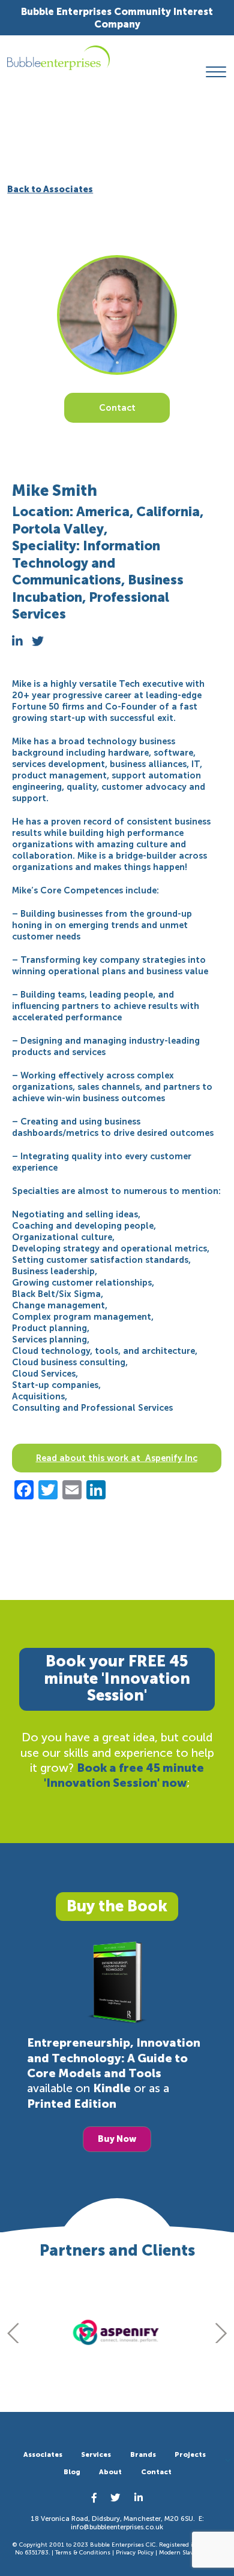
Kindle (112, 2088)
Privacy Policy (135, 2553)
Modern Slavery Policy (189, 2553)
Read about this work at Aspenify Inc (117, 1458)
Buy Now (117, 2139)
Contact (117, 408)
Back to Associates (50, 189)
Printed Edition (72, 2104)
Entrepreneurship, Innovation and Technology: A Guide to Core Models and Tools (114, 2058)
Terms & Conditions (83, 2553)
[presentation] (13, 2333)
